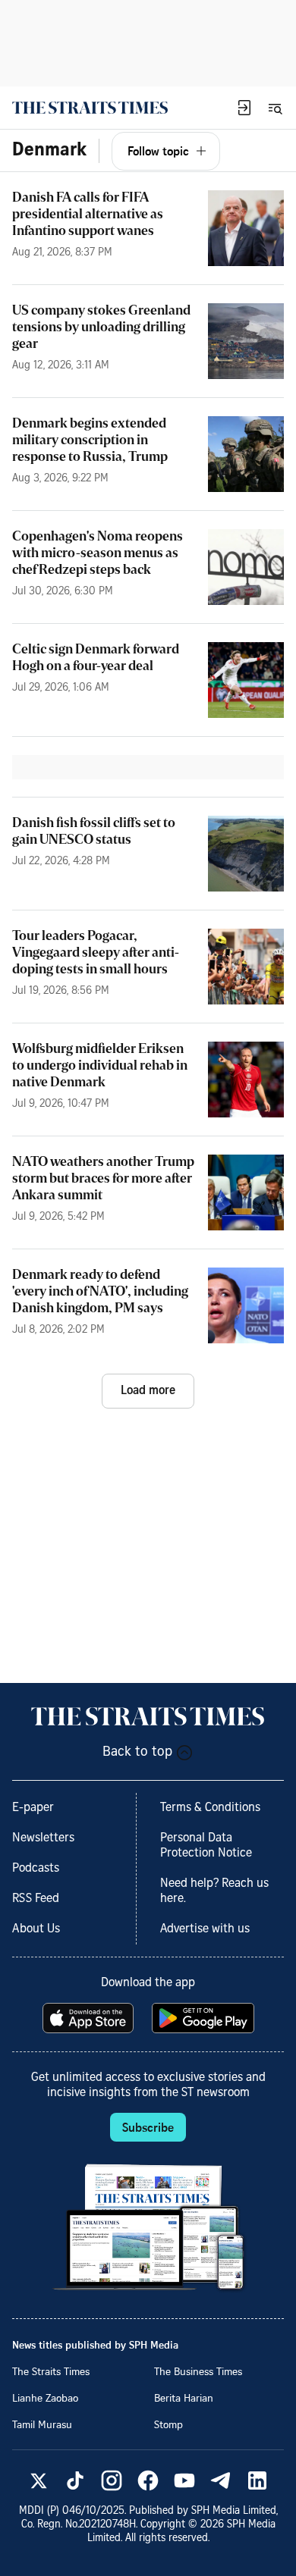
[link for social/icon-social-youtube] (184, 2480)
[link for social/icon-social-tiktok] (75, 2480)
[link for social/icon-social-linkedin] (257, 2480)
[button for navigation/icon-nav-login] (244, 108)
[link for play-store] (205, 2018)
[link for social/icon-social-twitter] (39, 2480)
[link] (90, 108)
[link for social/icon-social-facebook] (148, 2480)
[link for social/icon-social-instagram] (112, 2480)
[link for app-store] (90, 2018)
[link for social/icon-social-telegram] (221, 2480)
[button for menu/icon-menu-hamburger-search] (275, 108)
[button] (244, 108)
